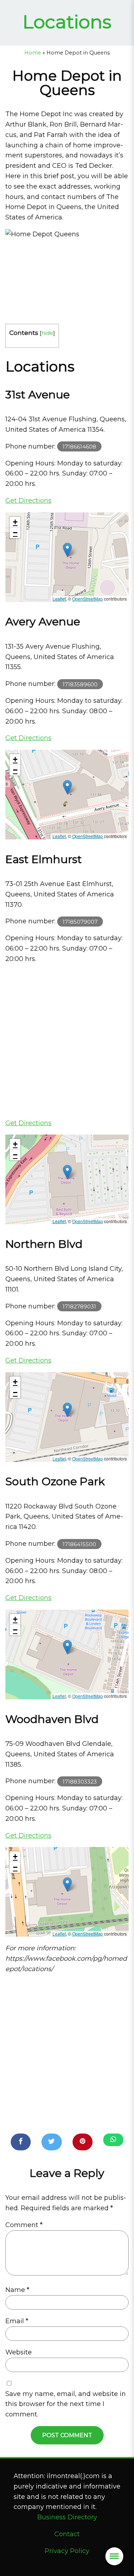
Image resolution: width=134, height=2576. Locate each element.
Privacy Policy (67, 2551)
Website (19, 2352)
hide (47, 333)
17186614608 (79, 447)
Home (33, 53)
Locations (67, 22)
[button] (67, 550)
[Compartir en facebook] (21, 2142)
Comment (24, 2225)
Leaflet (59, 599)
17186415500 (79, 1544)
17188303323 (80, 1781)
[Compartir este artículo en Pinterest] (83, 2142)
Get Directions (28, 501)
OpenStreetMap (88, 599)
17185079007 (80, 921)
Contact (67, 2534)
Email (17, 2321)
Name (17, 2290)
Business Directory (67, 2517)
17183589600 (80, 684)
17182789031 (79, 1306)
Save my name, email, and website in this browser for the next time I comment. (66, 2404)
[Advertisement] (67, 1041)
